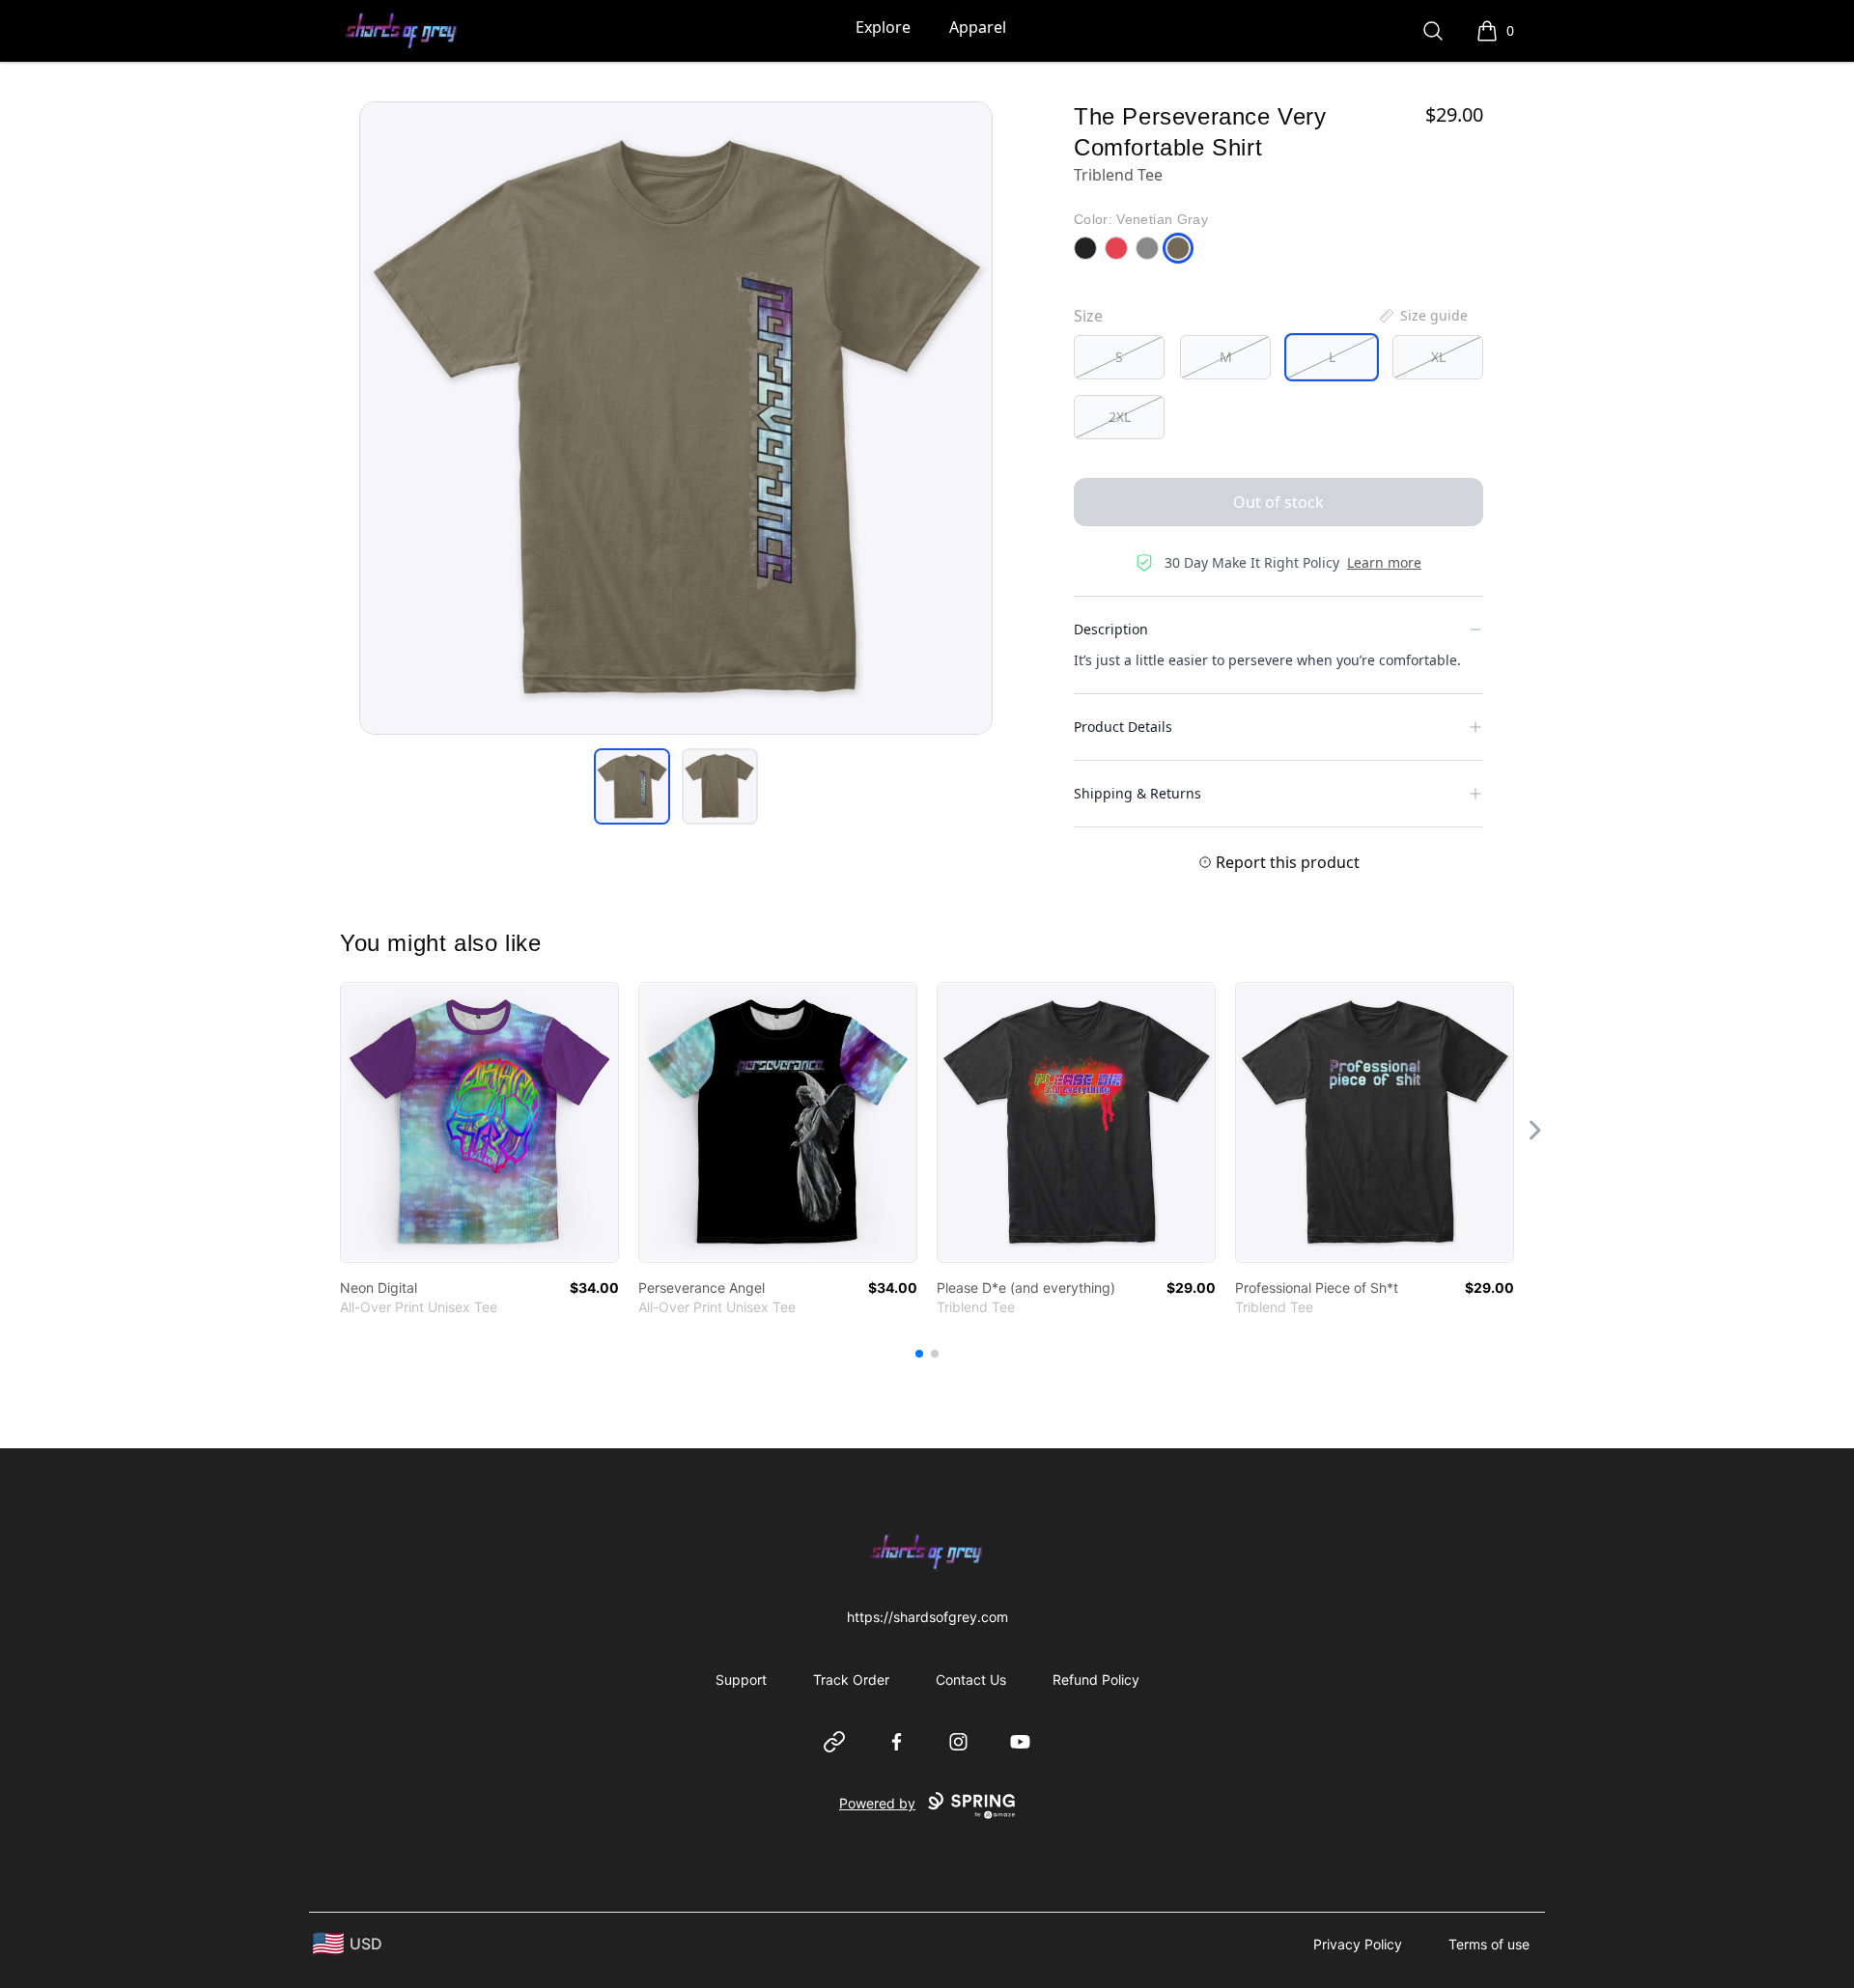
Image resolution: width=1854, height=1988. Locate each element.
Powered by (877, 1803)
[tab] (632, 786)
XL (1438, 357)
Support (741, 1680)
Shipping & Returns (1138, 793)
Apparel (978, 27)
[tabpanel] (676, 418)
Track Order (851, 1680)
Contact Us (971, 1680)
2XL (1120, 417)
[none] (1422, 316)
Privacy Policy (1358, 1944)
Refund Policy (1096, 1680)
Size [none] (1088, 316)
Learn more (1384, 562)
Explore (883, 27)
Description (1111, 629)
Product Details (1123, 727)
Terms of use (1489, 1944)
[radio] (1119, 357)
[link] (479, 1122)
